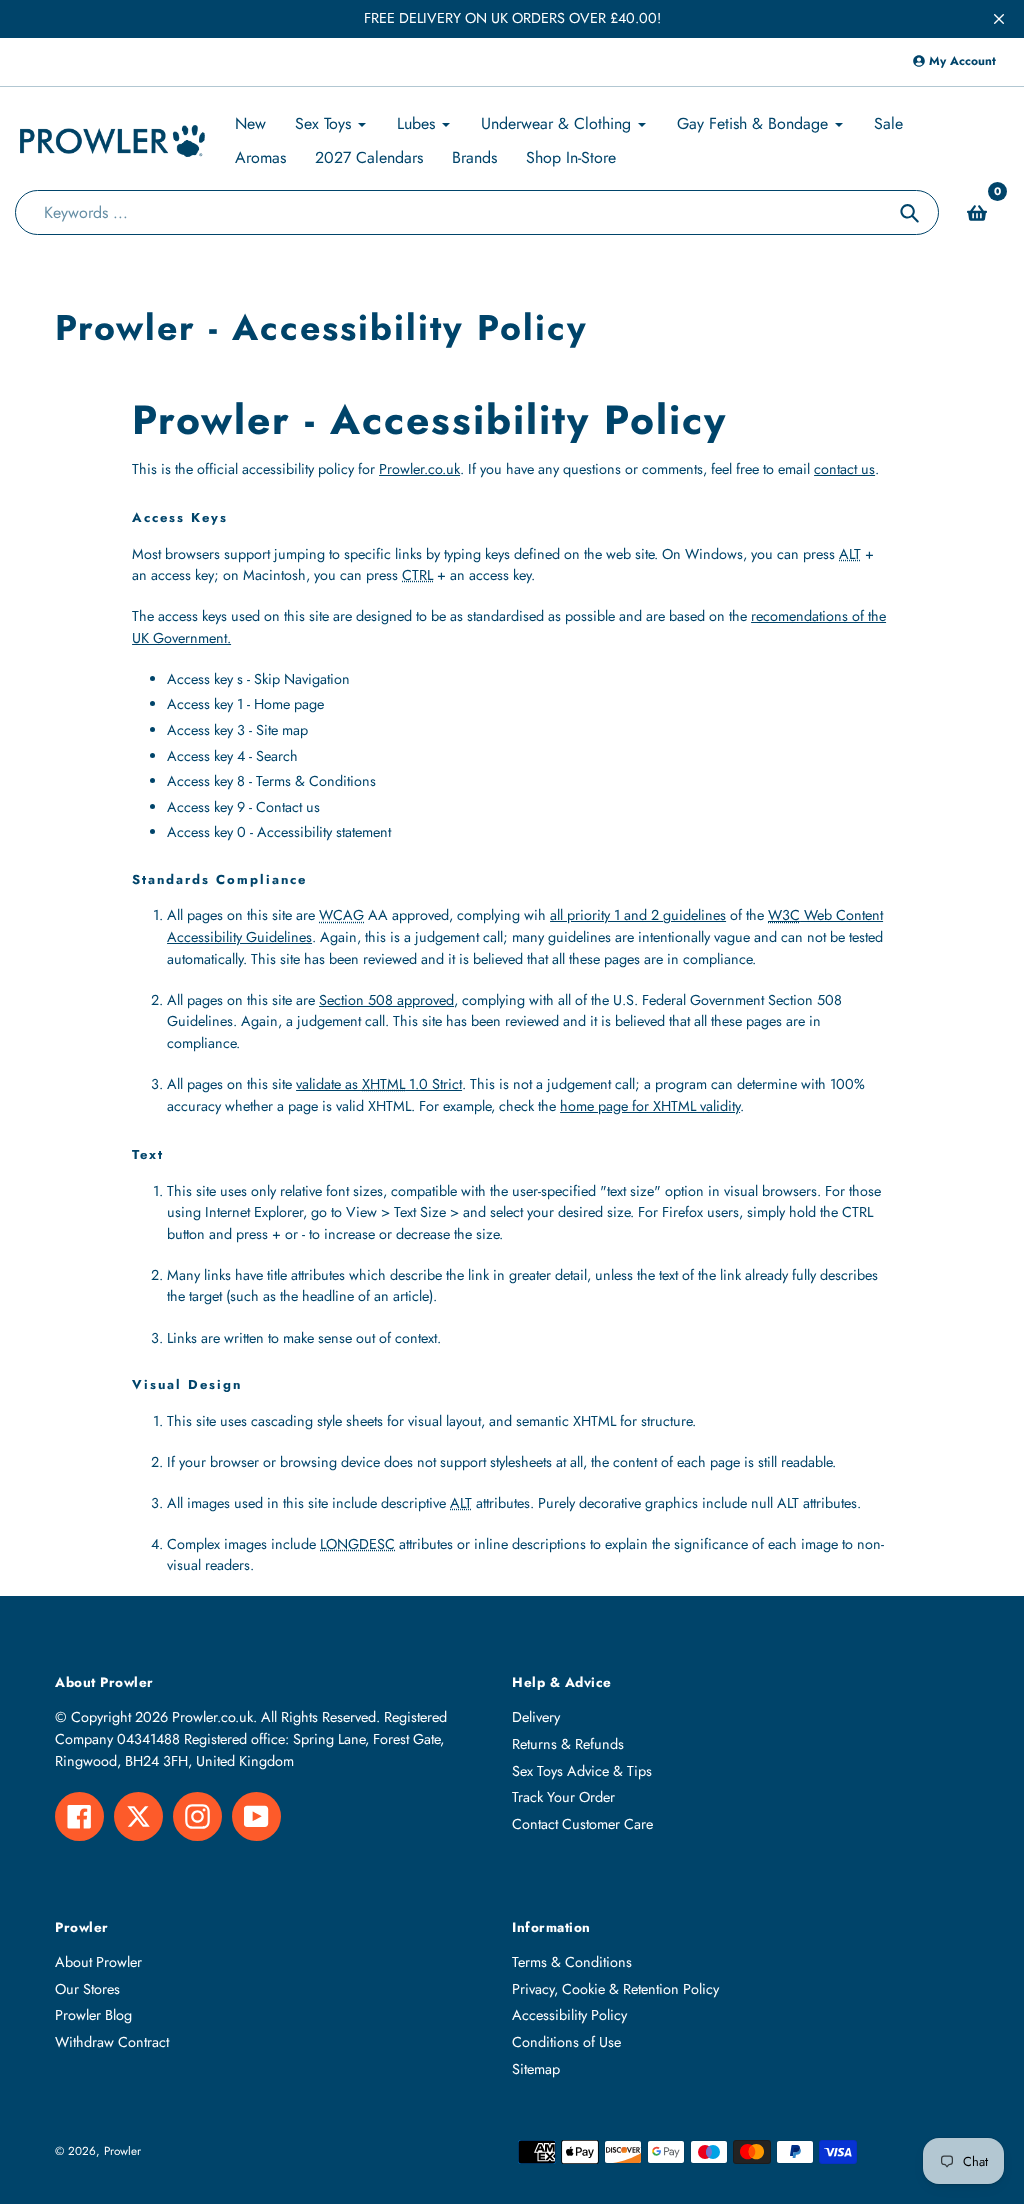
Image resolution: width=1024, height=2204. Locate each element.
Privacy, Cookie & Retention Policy (615, 1989)
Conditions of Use (566, 2042)
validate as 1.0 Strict (379, 1084)
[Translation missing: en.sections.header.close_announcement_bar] (999, 19)
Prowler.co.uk (419, 469)
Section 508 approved (386, 1000)
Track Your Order (563, 1797)
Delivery (536, 1717)
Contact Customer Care (582, 1824)
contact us (844, 469)
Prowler (122, 2150)
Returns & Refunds (568, 1744)
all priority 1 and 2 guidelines (638, 915)
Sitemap (536, 2069)
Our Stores (87, 1989)
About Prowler (98, 1962)
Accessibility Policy (569, 2015)
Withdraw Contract (112, 2042)
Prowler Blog (93, 2015)
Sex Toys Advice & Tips (582, 1771)
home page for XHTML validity (650, 1106)
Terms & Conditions (572, 1962)
